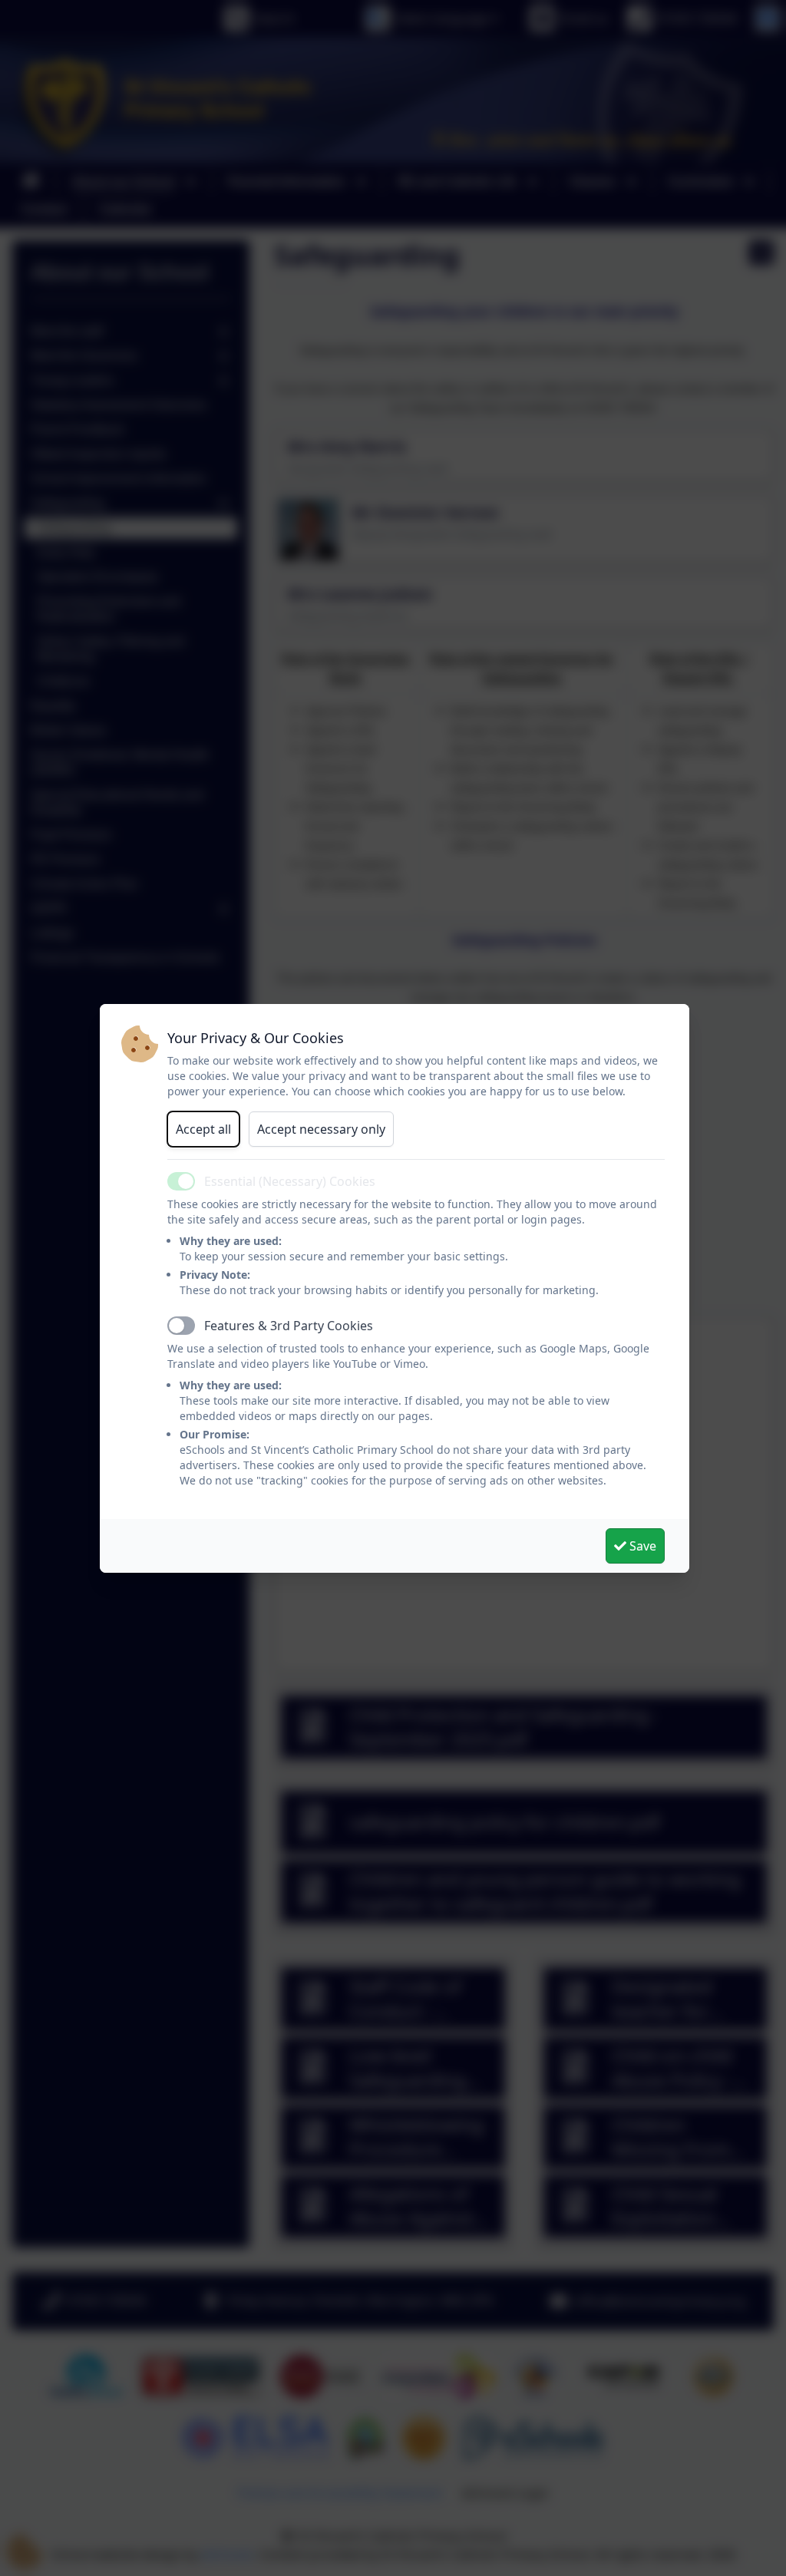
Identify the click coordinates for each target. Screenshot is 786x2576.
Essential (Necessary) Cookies (290, 1181)
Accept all (203, 1129)
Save (641, 1546)
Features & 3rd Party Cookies (289, 1326)
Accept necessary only (321, 1129)
